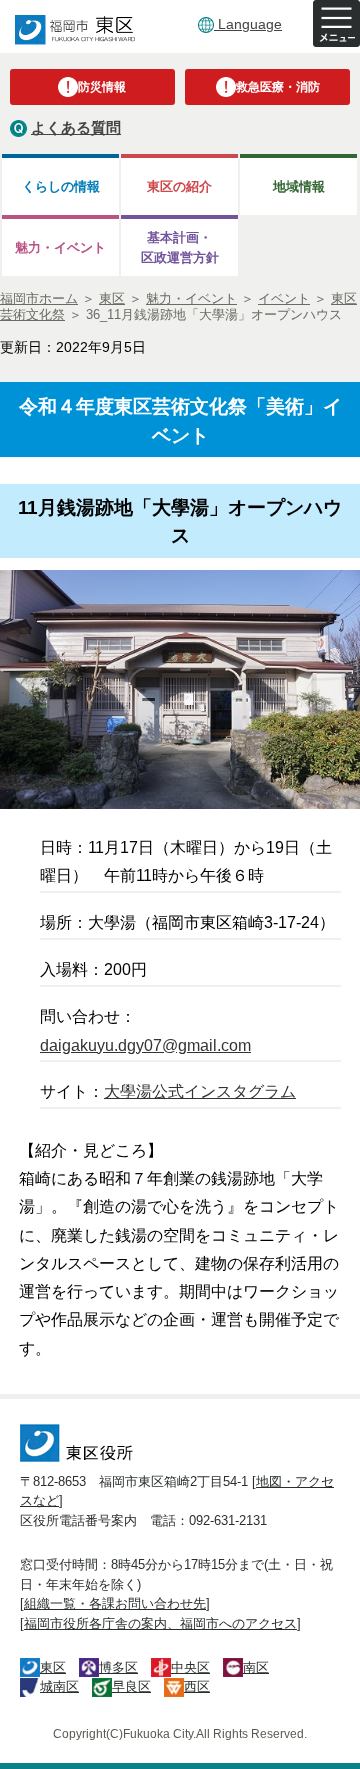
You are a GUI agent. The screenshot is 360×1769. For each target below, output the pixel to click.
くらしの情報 (61, 186)
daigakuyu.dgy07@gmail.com (145, 1045)
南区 (256, 1667)
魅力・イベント (60, 247)
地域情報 (299, 186)
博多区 (118, 1667)
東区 (53, 1667)
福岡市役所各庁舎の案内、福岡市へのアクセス (160, 1623)
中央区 (190, 1667)
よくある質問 (76, 127)
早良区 (131, 1686)
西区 (197, 1686)
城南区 (59, 1686)
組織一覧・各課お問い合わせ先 (115, 1603)
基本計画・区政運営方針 (180, 247)
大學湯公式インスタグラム (200, 1091)
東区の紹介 (179, 186)
